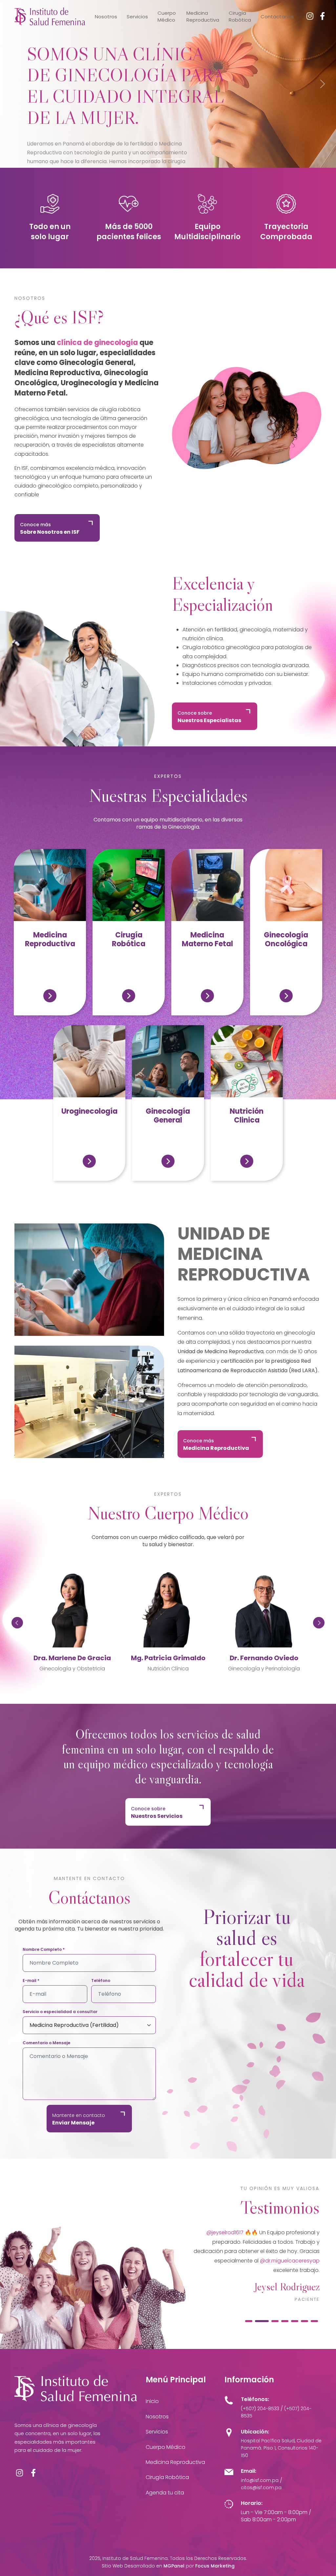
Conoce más (50, 529)
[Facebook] (322, 16)
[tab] (249, 2321)
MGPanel (174, 2566)
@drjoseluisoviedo (285, 2232)
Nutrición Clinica (247, 1115)
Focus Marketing (215, 2566)
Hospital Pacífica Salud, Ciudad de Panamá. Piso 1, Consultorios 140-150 (281, 2448)
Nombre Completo (44, 1950)
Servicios (137, 17)
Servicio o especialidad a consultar (60, 2012)
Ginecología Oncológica (286, 939)
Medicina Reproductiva (203, 16)
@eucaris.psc (211, 2232)
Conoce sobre (209, 717)
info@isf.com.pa (260, 2480)
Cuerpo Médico (167, 16)
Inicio (152, 2401)
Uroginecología (89, 1111)
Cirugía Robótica (240, 16)
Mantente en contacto (79, 2119)
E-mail (31, 1981)
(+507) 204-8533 (260, 2409)
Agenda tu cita (165, 2493)
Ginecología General (168, 1115)
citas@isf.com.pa (261, 2488)
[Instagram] (310, 16)
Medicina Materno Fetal (207, 939)
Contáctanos (277, 17)
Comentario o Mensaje (46, 2043)
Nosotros (106, 17)
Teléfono (101, 1981)
